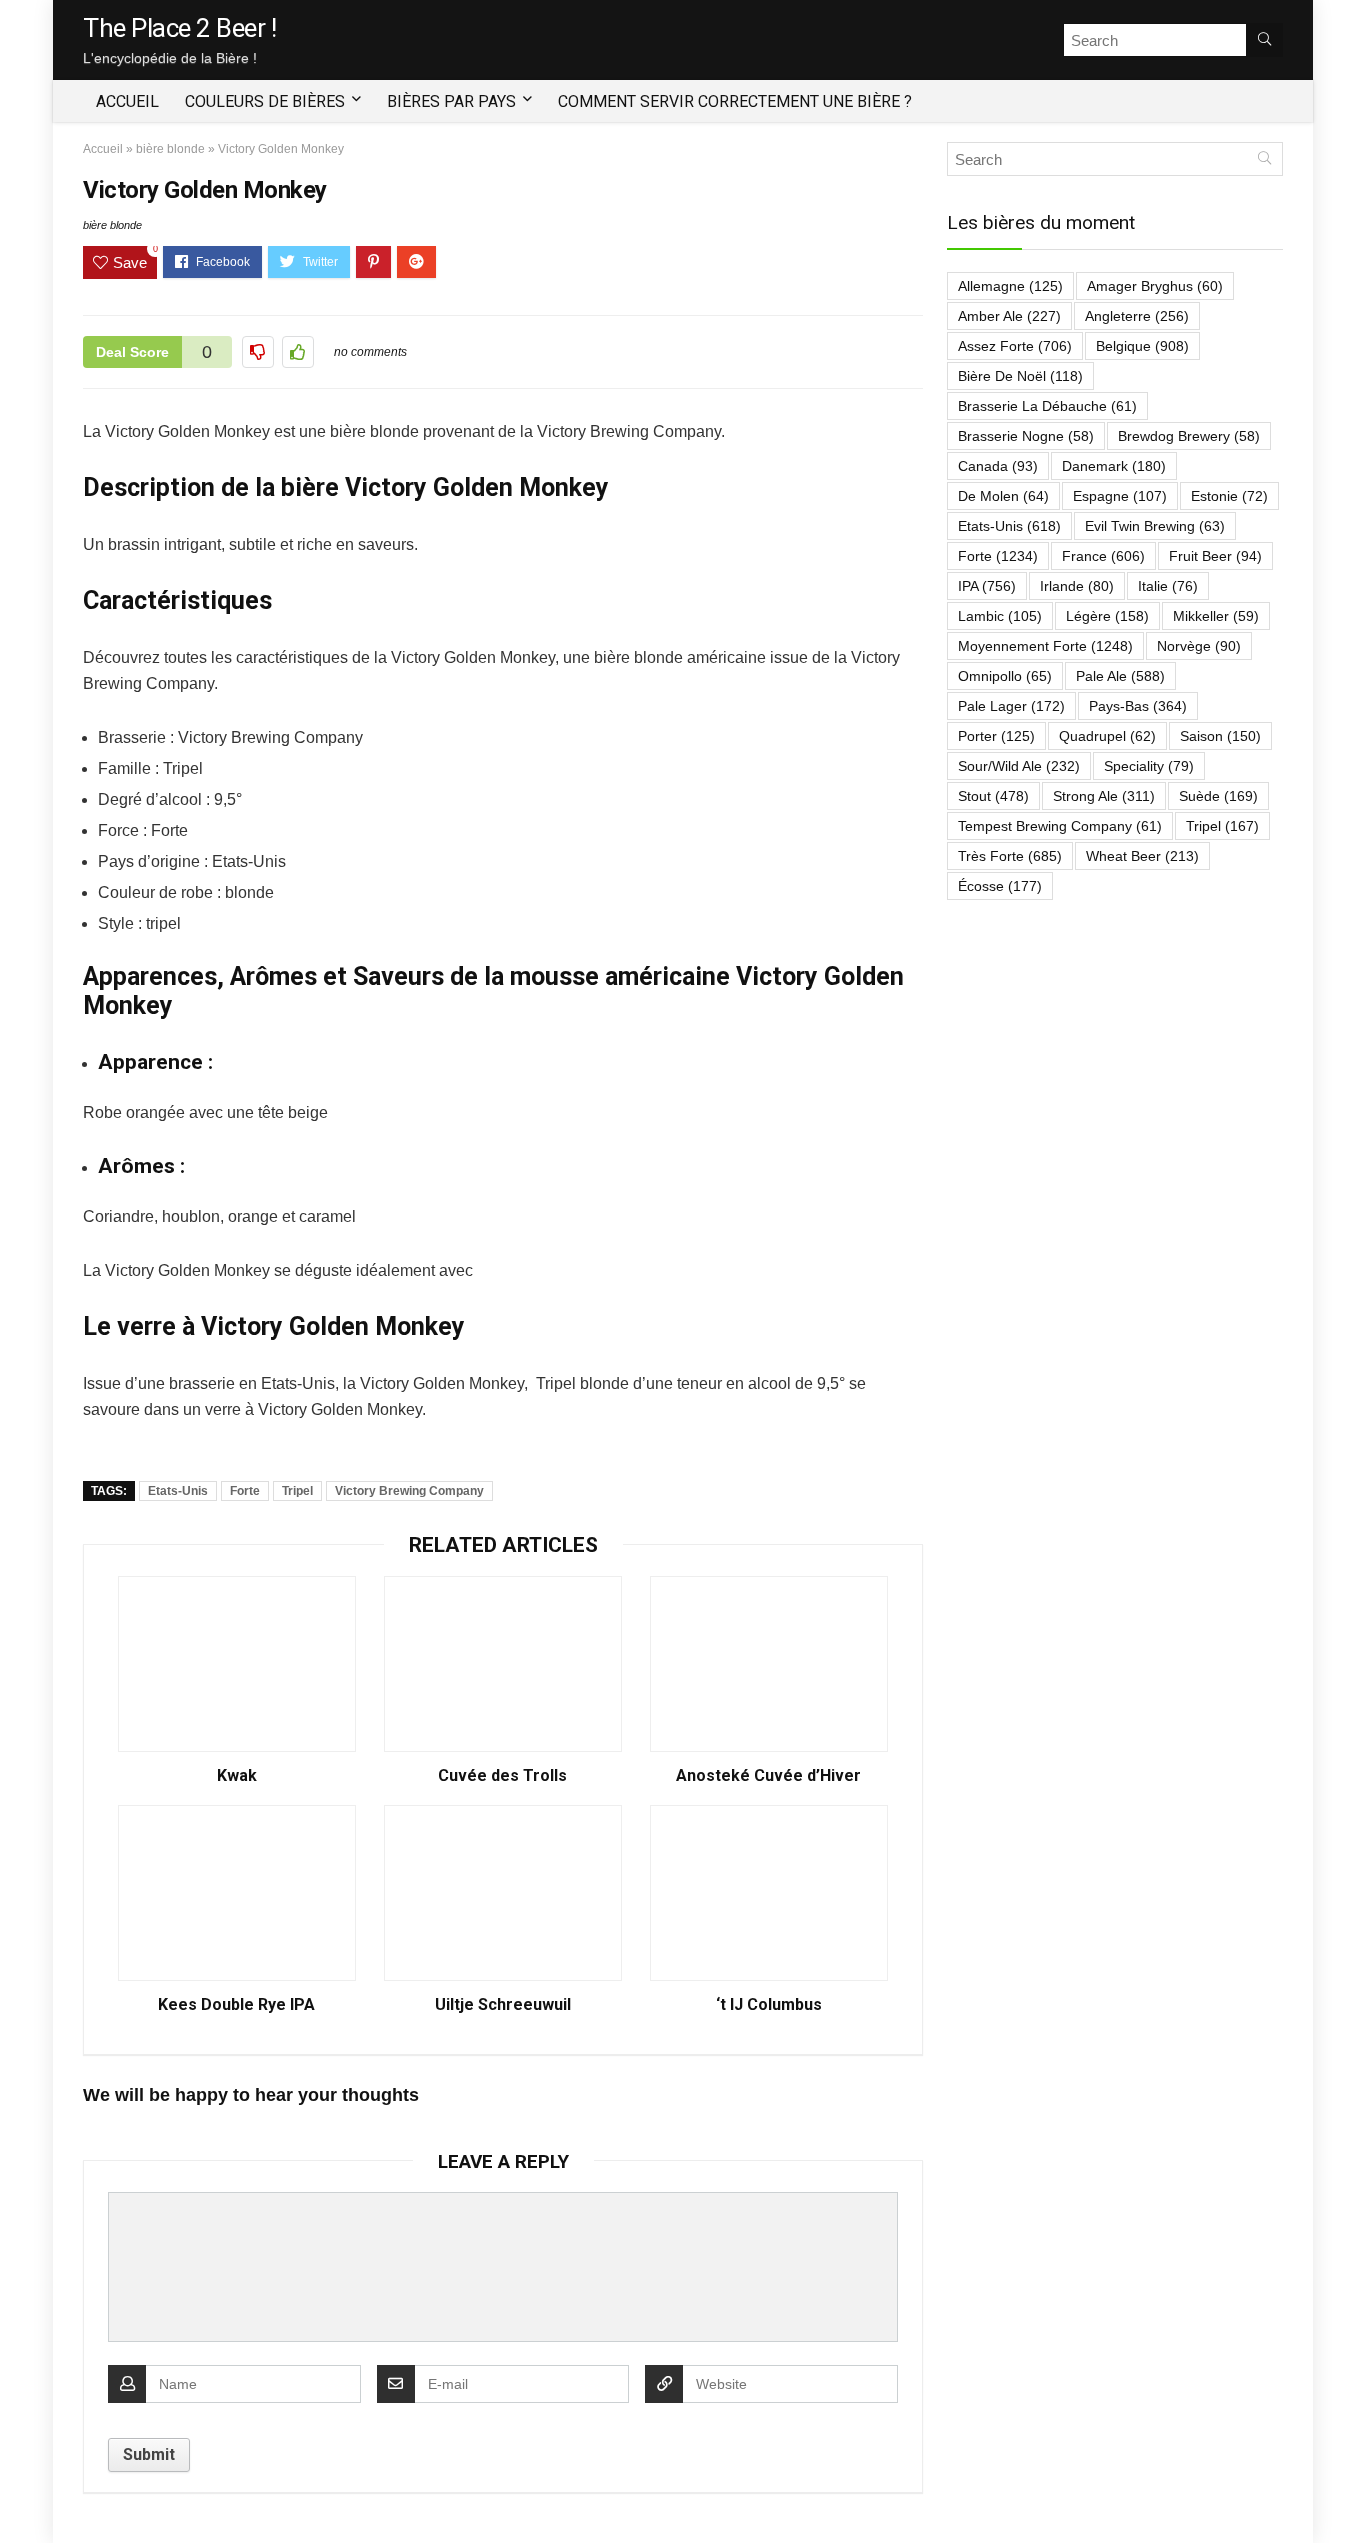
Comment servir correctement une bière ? (735, 101)
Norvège (1199, 646)
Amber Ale (1009, 316)
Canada (998, 466)
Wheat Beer (1142, 856)
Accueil (127, 101)
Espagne (1120, 496)
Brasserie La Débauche (1047, 406)
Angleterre (1137, 316)
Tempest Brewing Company (1060, 826)
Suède (1218, 796)
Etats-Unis (178, 1491)
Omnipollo (1005, 676)
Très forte (1010, 856)
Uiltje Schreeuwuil (503, 2005)
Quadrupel (1107, 736)
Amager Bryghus (1155, 286)
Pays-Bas (1138, 706)
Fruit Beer (1215, 556)
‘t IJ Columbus (769, 2005)
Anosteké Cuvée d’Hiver (768, 1776)
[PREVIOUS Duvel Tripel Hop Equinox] (20, 2493)
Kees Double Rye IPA (236, 2005)
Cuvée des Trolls (502, 1776)
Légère (1107, 616)
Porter (996, 736)
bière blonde (170, 149)
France (1103, 556)
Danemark (1114, 466)
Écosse (1000, 886)
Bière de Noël (1020, 376)
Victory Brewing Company (409, 1491)
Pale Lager (1011, 706)
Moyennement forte (1045, 646)
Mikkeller (1216, 616)
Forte (245, 1491)
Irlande (1077, 586)
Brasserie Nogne (1026, 436)
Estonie (1229, 496)
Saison (1220, 736)
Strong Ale (1104, 796)
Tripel (297, 1491)
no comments (370, 352)
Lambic (1000, 616)
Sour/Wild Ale (1019, 766)
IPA (987, 586)
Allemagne (1010, 286)
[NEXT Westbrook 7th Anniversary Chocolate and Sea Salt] (1346, 2493)
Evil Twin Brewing (1155, 526)
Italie (1168, 586)
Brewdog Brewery (1189, 436)
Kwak (237, 1776)
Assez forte (1015, 346)
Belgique (1142, 346)
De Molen (1003, 496)
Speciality (1149, 766)
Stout (993, 796)
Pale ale (1120, 676)
